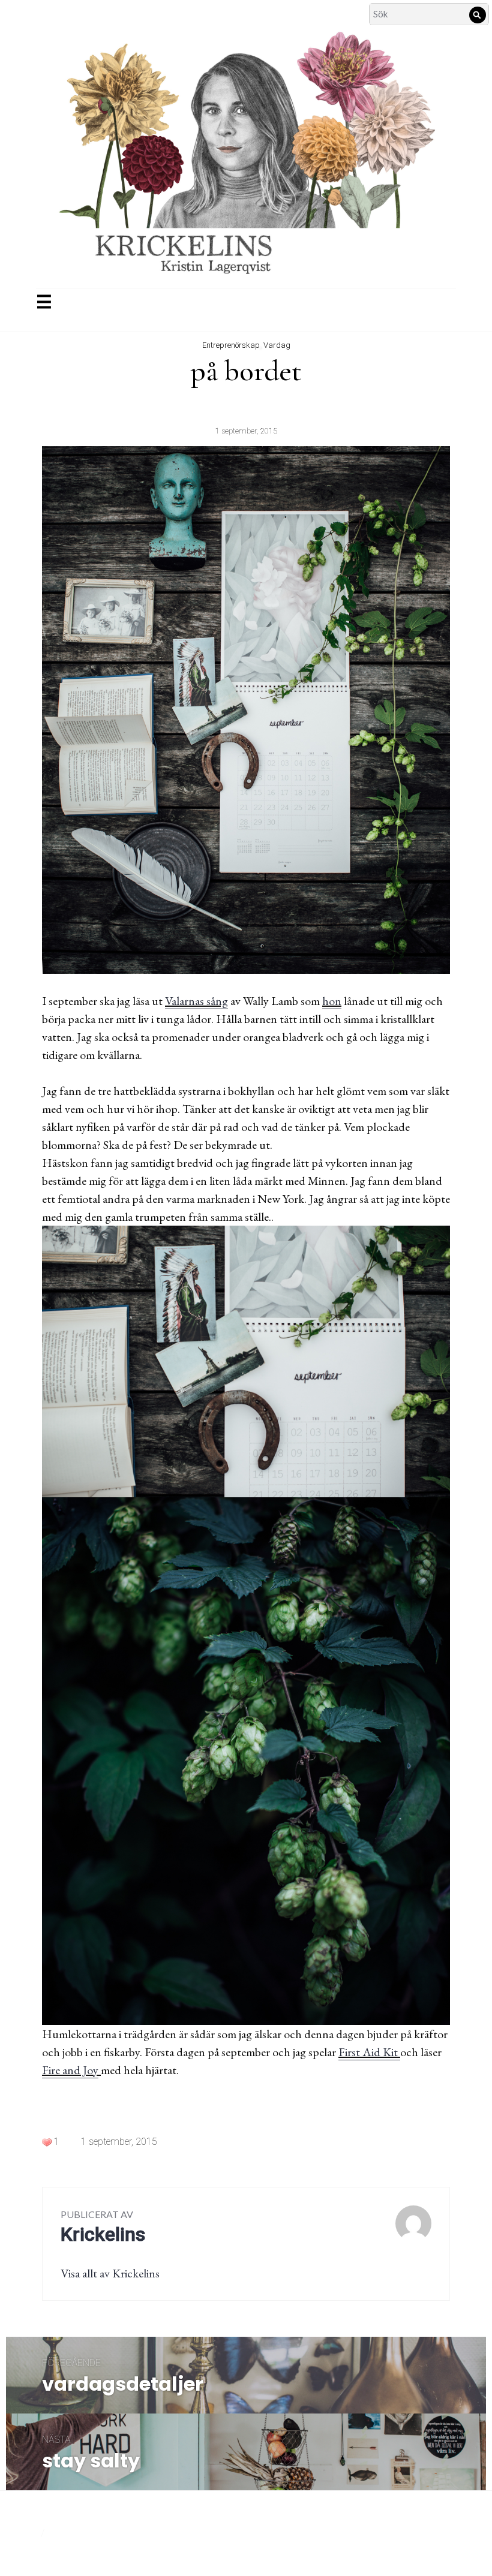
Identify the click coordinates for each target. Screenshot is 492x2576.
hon (332, 1001)
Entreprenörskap (231, 345)
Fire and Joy (70, 2070)
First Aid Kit (369, 2052)
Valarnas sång (196, 1001)
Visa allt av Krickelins (110, 2273)
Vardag (277, 345)
